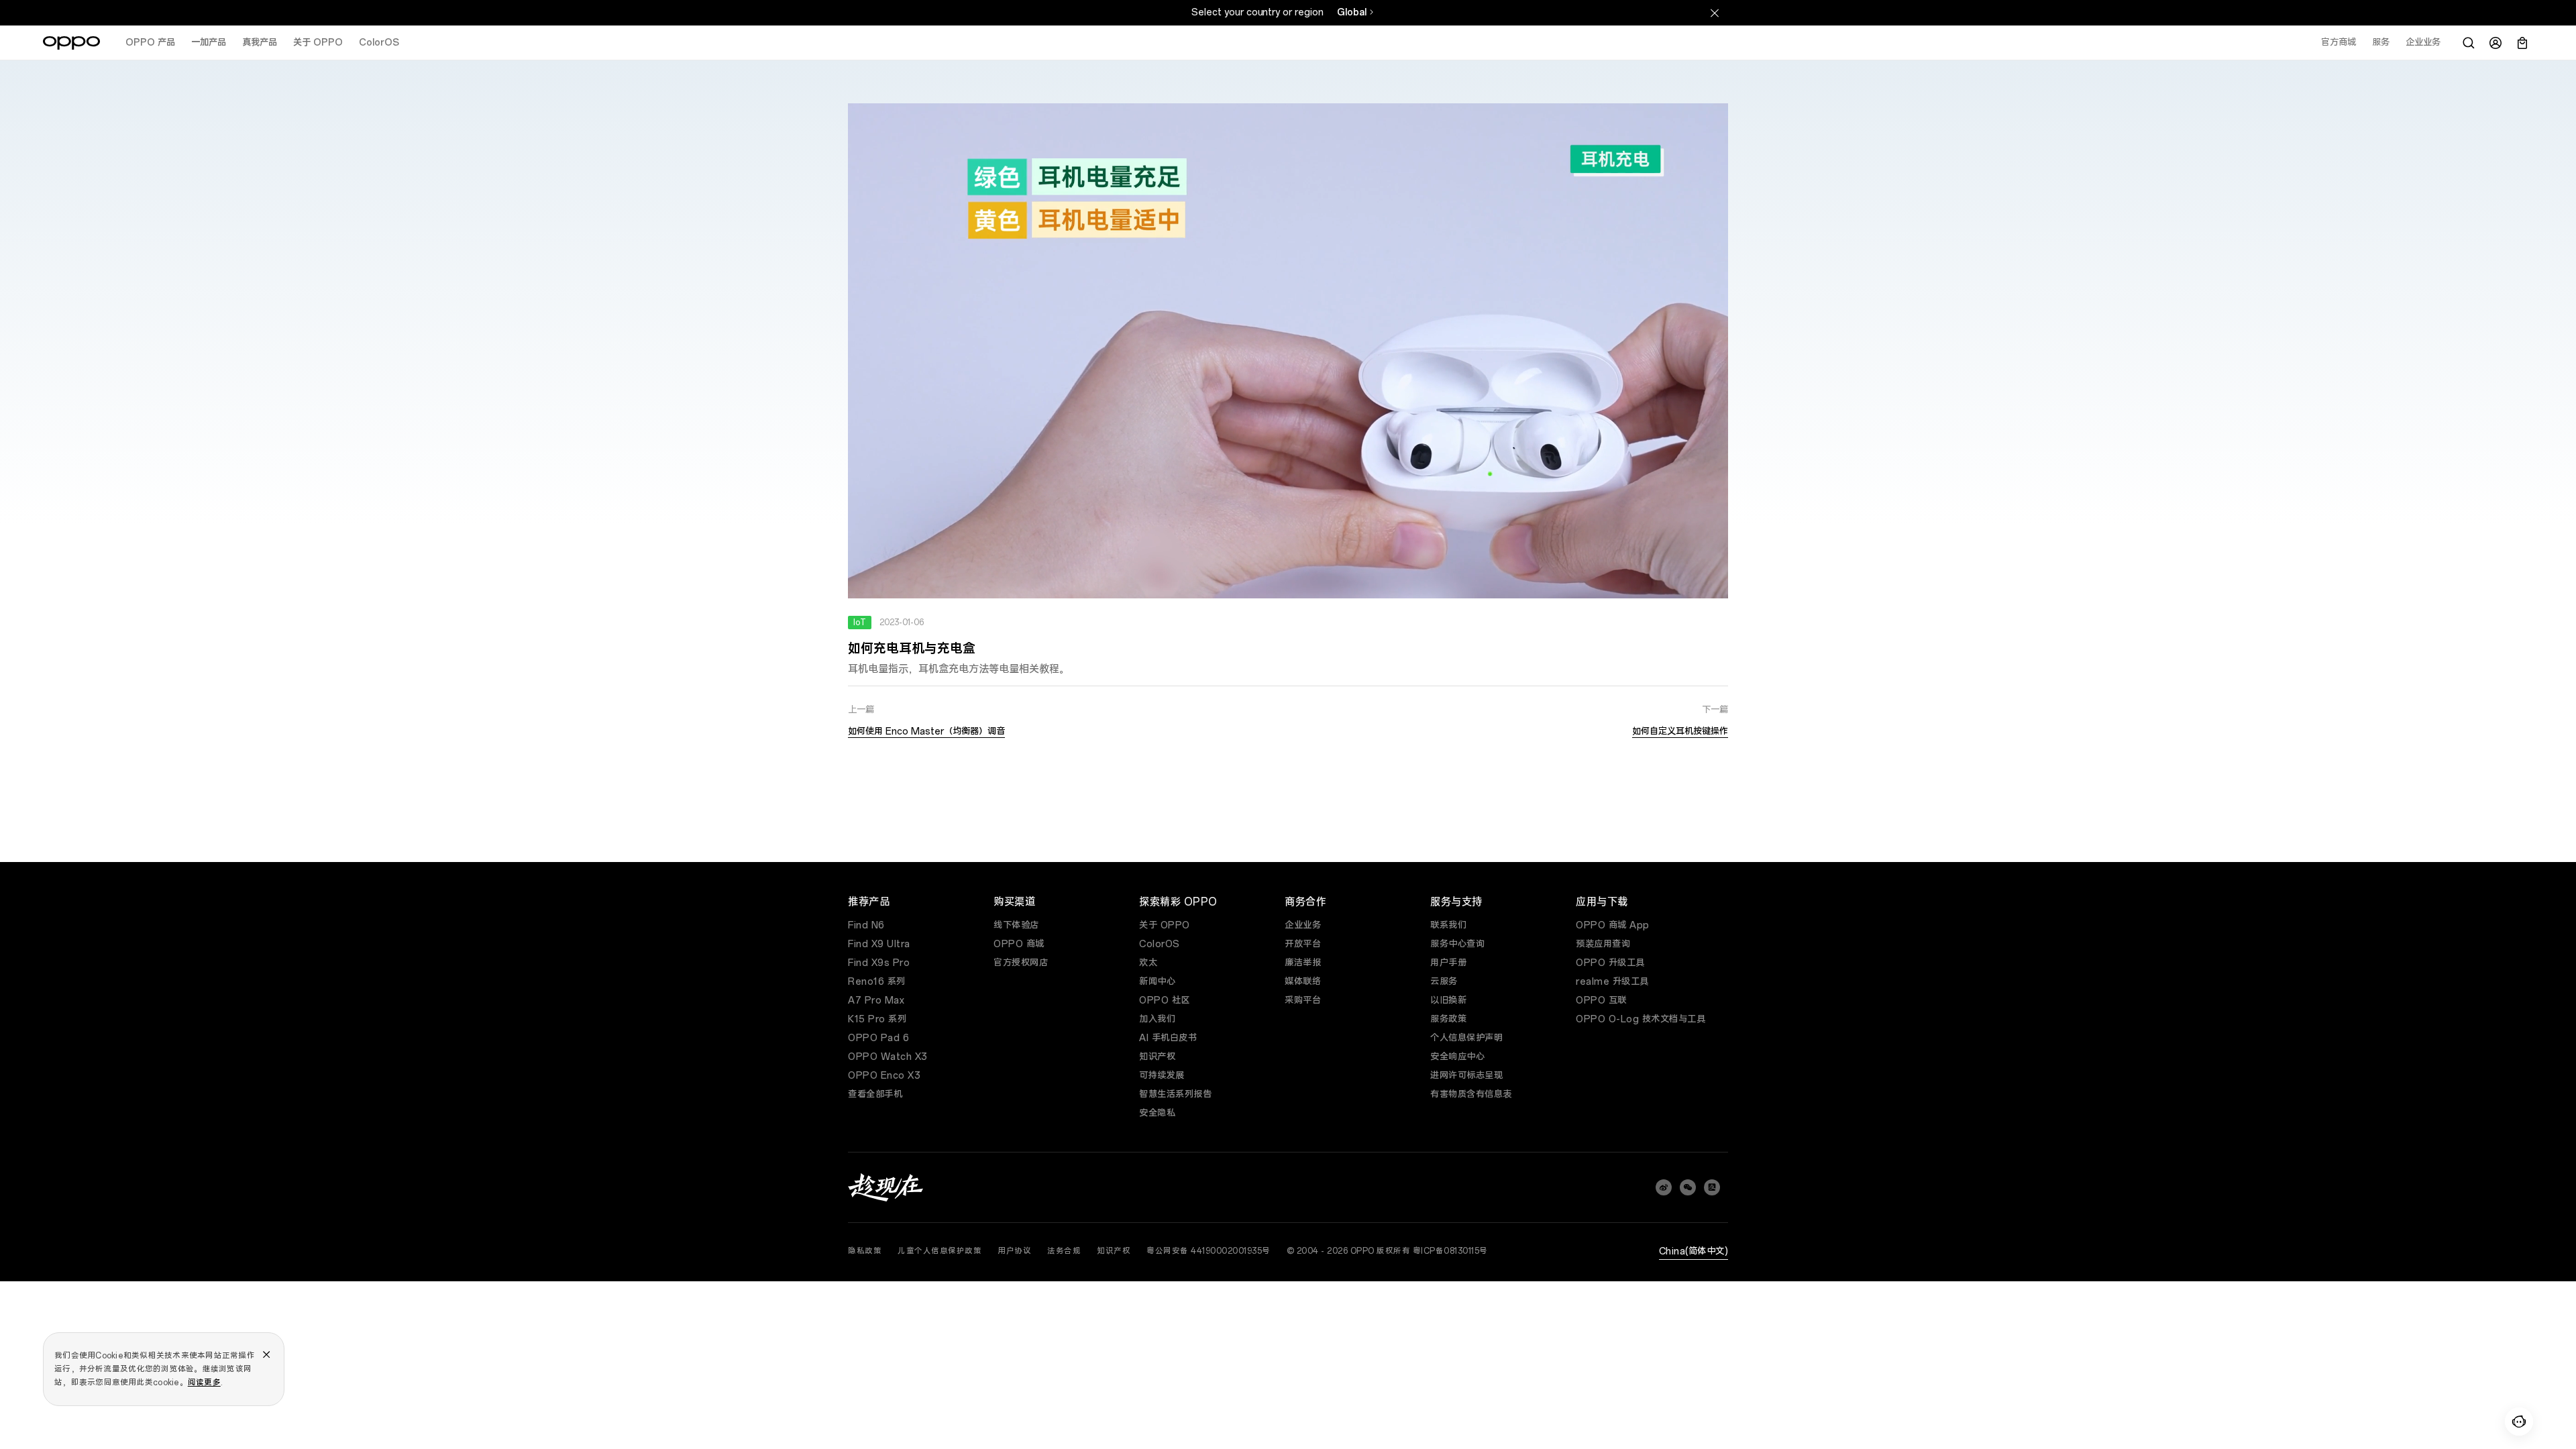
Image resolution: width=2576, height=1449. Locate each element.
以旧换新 (1448, 1001)
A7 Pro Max (876, 1001)
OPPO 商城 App (1613, 925)
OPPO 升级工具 (1610, 963)
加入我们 (1157, 1019)
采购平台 (1303, 1001)
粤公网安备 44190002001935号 (1209, 1251)
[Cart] (2522, 43)
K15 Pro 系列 (877, 1019)
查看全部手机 (875, 1094)
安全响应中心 (1457, 1057)
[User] (2495, 43)
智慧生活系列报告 (1175, 1094)
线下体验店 (1016, 925)
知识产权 (1157, 1057)
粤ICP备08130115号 (1450, 1251)
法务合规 (1064, 1251)
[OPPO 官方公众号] (1688, 1187)
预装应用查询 (1603, 944)
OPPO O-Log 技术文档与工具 (1641, 1019)
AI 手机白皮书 (1168, 1038)
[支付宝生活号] (1712, 1187)
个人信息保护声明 (1466, 1038)
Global (1352, 12)
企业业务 (1303, 925)
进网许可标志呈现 (1466, 1076)
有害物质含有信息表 (1471, 1094)
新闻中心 (1157, 982)
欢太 (1148, 963)
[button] (2519, 1421)
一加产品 (209, 43)
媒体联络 (1303, 982)
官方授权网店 (1021, 963)
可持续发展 (1162, 1076)
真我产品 (260, 43)
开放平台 (1303, 944)
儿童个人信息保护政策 (940, 1251)
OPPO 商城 (1019, 944)
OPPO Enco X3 (884, 1076)
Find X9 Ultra (879, 944)
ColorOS (379, 43)
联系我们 (1448, 925)
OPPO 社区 (1165, 1001)
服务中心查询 (1457, 944)
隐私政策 (865, 1251)
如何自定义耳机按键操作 (1680, 732)
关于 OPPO (318, 43)
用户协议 (1014, 1251)
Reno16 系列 (877, 982)
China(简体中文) (1694, 1251)
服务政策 (1448, 1019)
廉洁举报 (1303, 963)
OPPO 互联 (1601, 1001)
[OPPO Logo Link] (71, 43)
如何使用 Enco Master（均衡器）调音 (926, 732)
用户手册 (1448, 963)
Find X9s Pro (879, 963)
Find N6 (866, 925)
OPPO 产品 (150, 43)
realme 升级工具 (1612, 982)
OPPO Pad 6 (878, 1038)
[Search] (2469, 43)
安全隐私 (1157, 1113)
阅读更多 (204, 1383)
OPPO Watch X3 (888, 1057)
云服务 (1444, 982)
